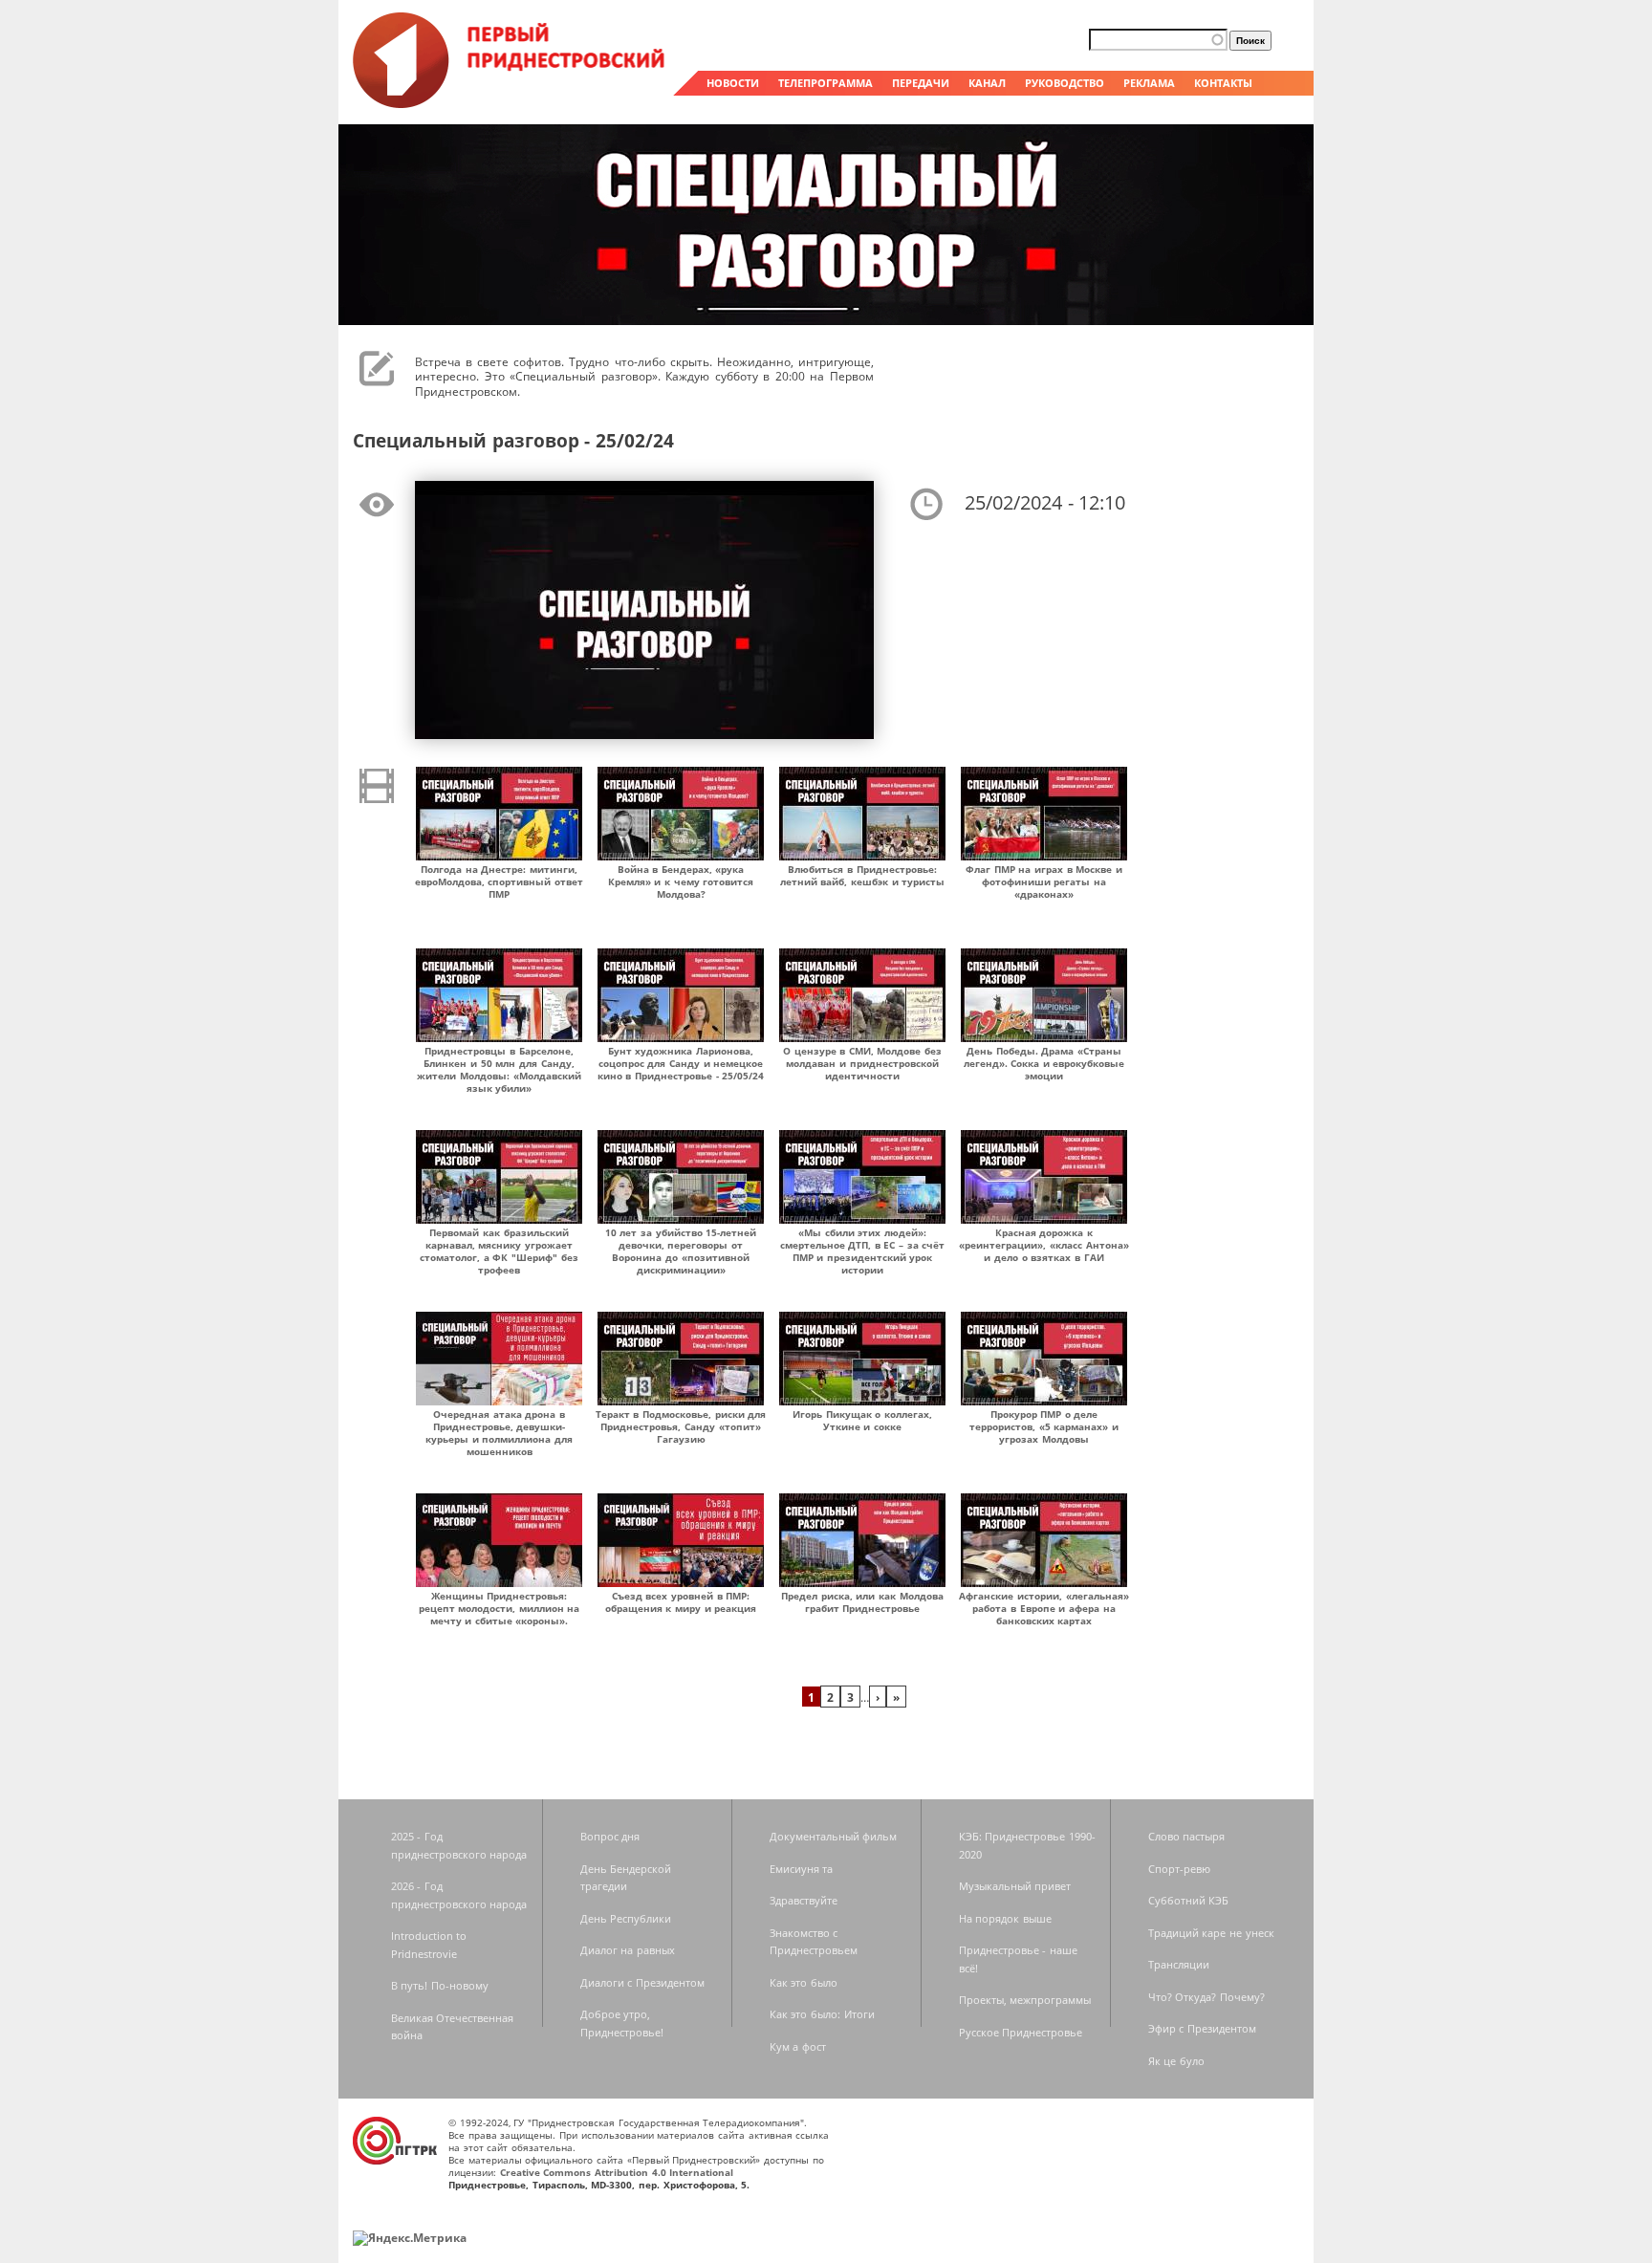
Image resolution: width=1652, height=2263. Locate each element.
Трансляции (1179, 1964)
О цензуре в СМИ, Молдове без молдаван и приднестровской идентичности (862, 1063)
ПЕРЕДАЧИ (921, 83)
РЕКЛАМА (1149, 83)
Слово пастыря (1187, 1836)
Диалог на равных (628, 1950)
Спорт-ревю (1179, 1869)
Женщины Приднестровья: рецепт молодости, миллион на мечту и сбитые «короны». (500, 1608)
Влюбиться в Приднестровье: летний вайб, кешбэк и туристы (863, 875)
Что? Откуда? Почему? (1206, 1997)
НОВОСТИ (733, 83)
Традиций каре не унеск (1211, 1933)
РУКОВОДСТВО (1065, 83)
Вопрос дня (610, 1836)
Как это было (804, 1982)
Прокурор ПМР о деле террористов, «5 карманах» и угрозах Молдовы (1044, 1426)
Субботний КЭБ (1189, 1900)
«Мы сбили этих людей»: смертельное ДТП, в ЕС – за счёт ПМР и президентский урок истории (863, 1251)
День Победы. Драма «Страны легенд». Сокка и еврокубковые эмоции (1044, 1063)
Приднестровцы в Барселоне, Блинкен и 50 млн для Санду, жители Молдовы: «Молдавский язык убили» (499, 1069)
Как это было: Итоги (822, 2014)
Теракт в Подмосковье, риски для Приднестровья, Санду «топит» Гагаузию (681, 1426)
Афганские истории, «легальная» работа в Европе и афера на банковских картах (1043, 1608)
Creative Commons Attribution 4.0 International (617, 2172)
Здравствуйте (804, 1900)
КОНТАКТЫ (1223, 83)
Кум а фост (798, 2046)
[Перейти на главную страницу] (511, 103)
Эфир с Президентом (1202, 2028)
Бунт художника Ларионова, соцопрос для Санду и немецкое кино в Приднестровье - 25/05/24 (681, 1063)
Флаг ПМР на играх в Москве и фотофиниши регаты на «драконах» (1044, 881)
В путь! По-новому (440, 1985)
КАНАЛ (987, 83)
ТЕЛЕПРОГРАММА (826, 83)
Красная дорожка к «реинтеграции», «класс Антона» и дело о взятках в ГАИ (1043, 1245)
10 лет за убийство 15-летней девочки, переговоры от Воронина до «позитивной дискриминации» (681, 1251)
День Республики (626, 1918)
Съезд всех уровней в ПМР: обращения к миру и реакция (681, 1602)
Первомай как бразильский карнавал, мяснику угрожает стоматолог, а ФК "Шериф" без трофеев (499, 1251)
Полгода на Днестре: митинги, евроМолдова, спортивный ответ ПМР (499, 881)
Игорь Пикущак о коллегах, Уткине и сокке (862, 1420)
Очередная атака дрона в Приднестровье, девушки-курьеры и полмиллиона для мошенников (499, 1433)
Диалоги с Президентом (642, 1982)
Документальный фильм (834, 1836)
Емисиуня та (802, 1869)
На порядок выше (1005, 1918)
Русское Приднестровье (1021, 2032)
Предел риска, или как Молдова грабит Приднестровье (862, 1602)
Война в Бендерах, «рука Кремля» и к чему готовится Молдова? (681, 881)
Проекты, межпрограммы (1025, 2000)
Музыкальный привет (1015, 1886)
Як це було (1176, 2061)
